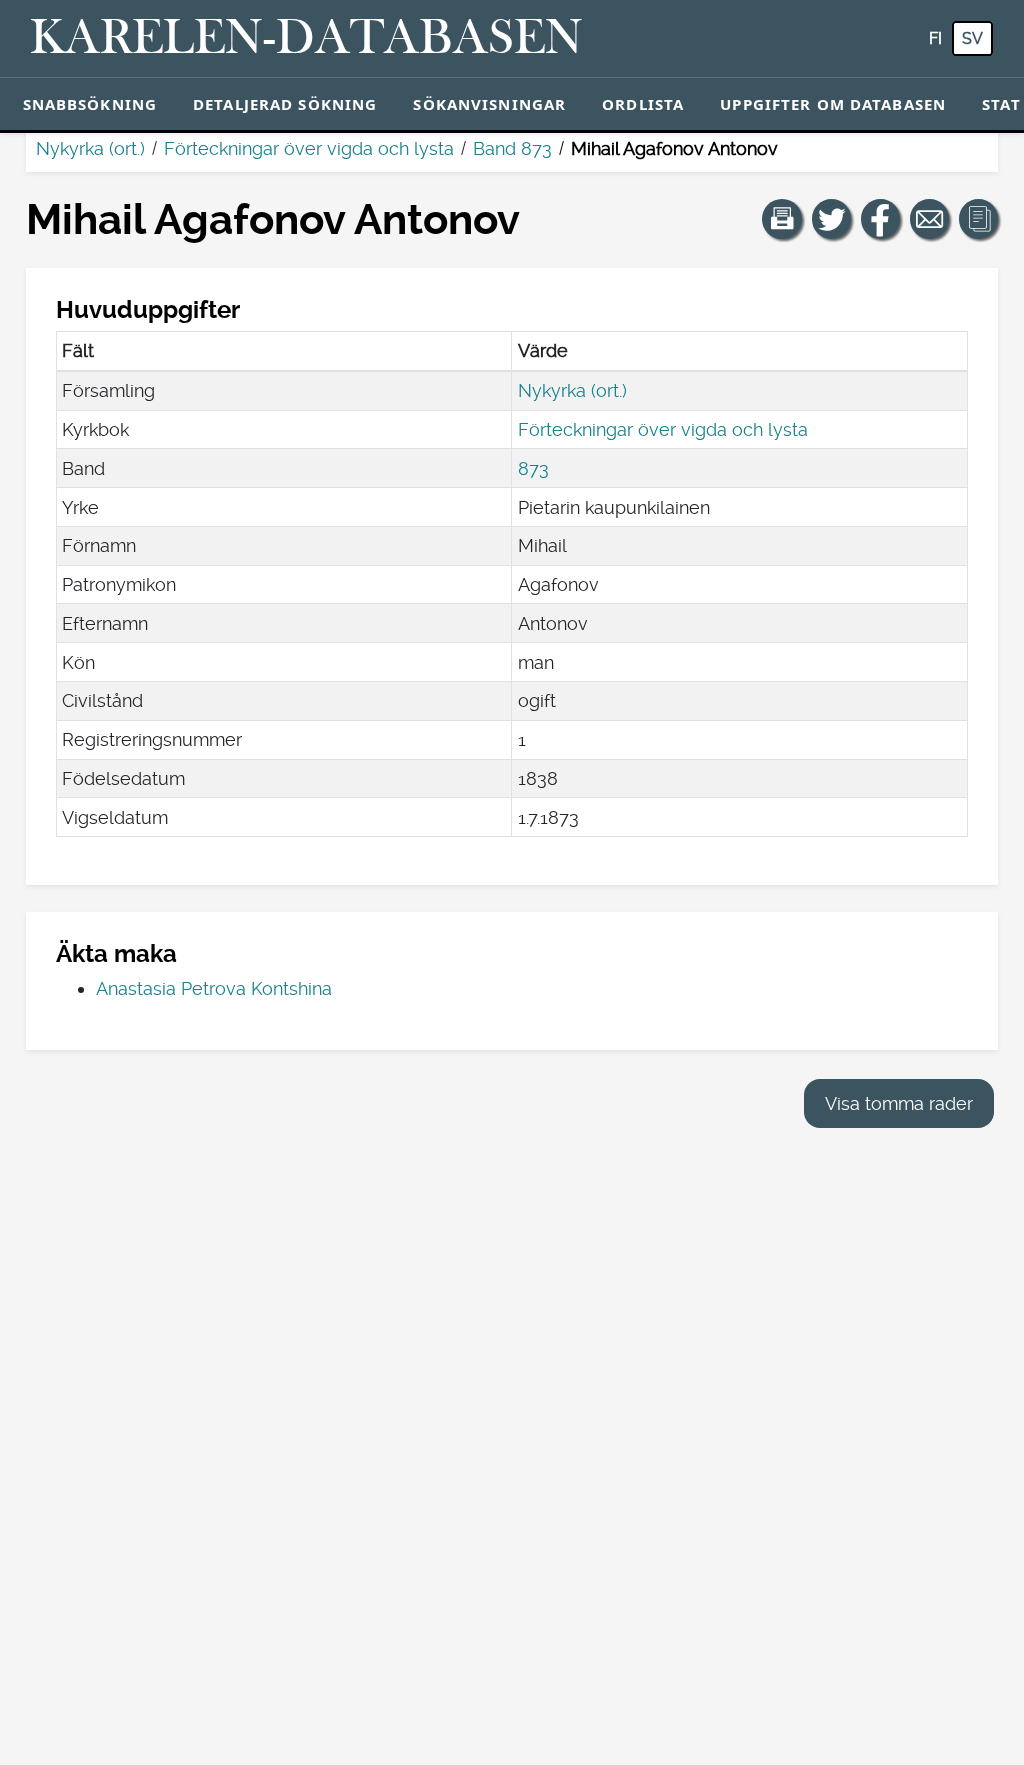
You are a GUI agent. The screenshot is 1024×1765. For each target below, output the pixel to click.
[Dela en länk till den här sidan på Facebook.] (881, 219)
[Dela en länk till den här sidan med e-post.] (930, 219)
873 (533, 468)
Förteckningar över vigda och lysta (309, 148)
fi (935, 38)
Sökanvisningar (489, 104)
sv (972, 38)
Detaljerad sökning (285, 104)
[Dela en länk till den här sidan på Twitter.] (832, 219)
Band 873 (512, 148)
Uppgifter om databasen (833, 104)
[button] (782, 219)
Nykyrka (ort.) (90, 148)
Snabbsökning (90, 104)
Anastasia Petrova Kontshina (214, 988)
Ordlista (643, 104)
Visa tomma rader (899, 1103)
